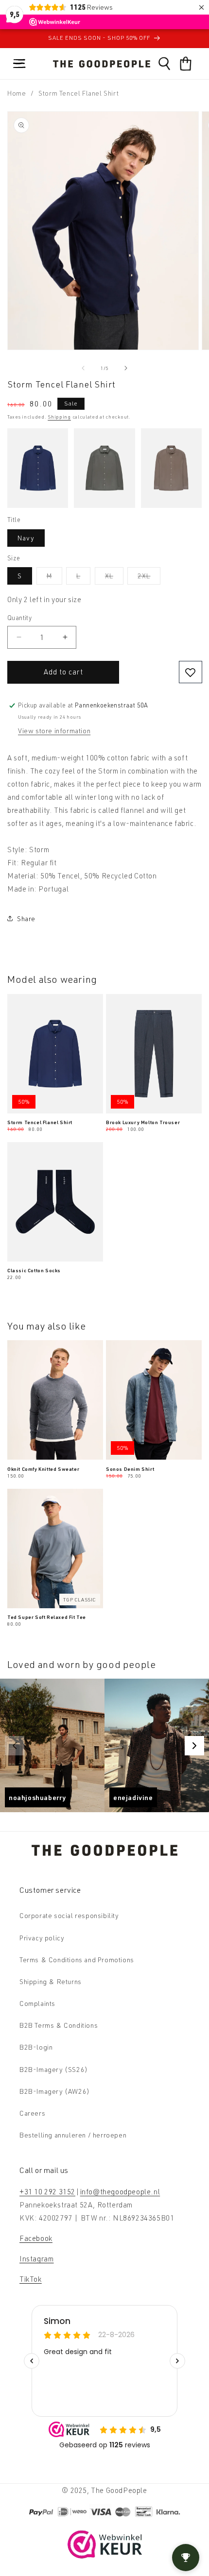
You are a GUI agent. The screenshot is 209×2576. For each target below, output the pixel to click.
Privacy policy (42, 1938)
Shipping (59, 417)
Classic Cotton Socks (34, 1270)
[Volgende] (194, 1746)
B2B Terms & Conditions (59, 2025)
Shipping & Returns (51, 1981)
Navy (26, 538)
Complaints (37, 2003)
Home (17, 93)
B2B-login (36, 2047)
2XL (149, 578)
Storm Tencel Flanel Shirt (40, 1122)
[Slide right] (126, 368)
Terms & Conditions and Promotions (77, 1960)
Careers (32, 2113)
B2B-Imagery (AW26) (55, 2091)
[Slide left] (83, 368)
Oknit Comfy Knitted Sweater (43, 1469)
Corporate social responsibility (69, 1915)
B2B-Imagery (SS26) (54, 2069)
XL (114, 578)
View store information (54, 731)
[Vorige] (15, 1746)
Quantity (19, 618)
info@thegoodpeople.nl (120, 2192)
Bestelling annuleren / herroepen (73, 2135)
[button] (19, 64)
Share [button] (26, 918)
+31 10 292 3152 (47, 2192)
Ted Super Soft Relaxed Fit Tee (47, 1617)
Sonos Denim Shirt (130, 1469)
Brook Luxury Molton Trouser (143, 1122)
